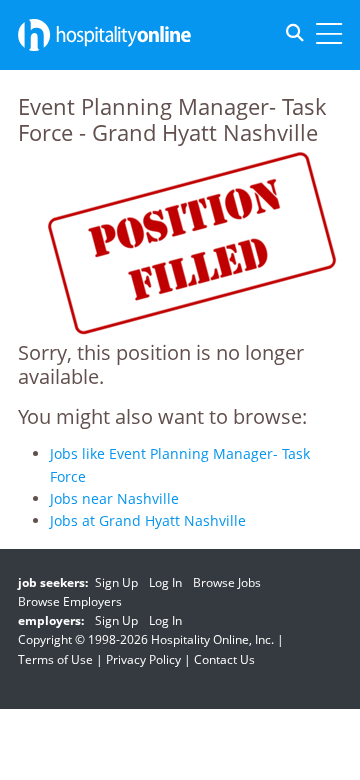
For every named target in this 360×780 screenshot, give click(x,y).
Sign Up (116, 582)
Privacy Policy (143, 659)
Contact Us (224, 659)
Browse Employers (70, 601)
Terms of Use (55, 659)
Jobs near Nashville (114, 498)
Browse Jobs (227, 582)
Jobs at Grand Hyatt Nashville (148, 520)
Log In (165, 582)
